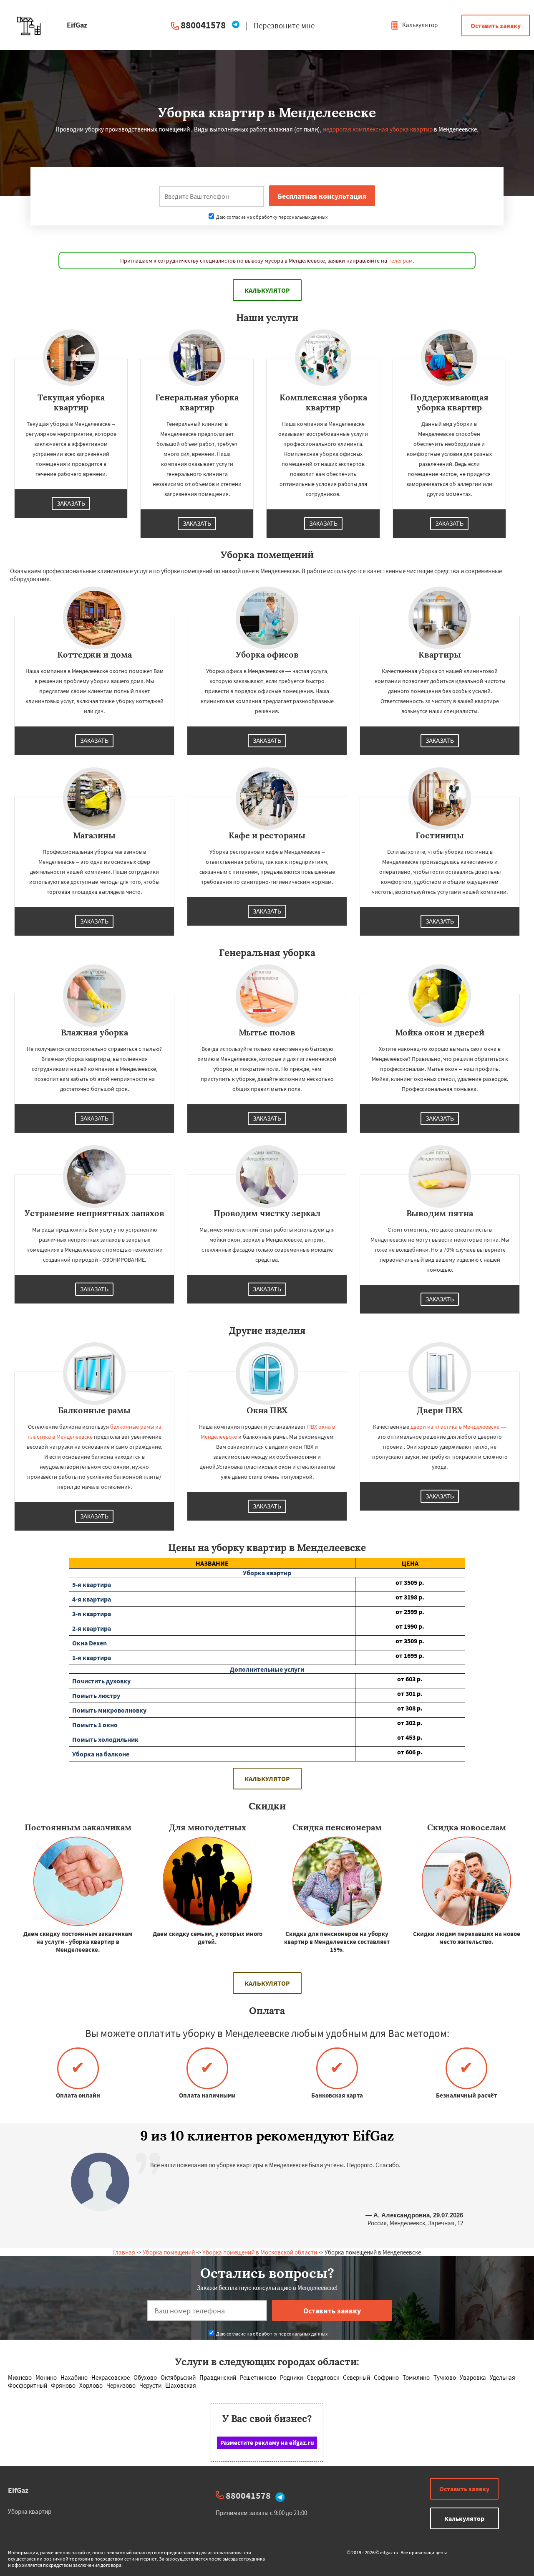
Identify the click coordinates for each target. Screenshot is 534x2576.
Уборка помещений (169, 2252)
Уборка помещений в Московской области (260, 2252)
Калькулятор (419, 25)
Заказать (71, 504)
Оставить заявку (496, 25)
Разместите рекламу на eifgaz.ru (267, 2443)
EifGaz (18, 2490)
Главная (124, 2252)
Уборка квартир (30, 2511)
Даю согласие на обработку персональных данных (271, 217)
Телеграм (400, 261)
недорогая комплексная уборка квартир (378, 129)
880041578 (203, 25)
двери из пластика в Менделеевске (455, 1427)
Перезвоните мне (284, 25)
